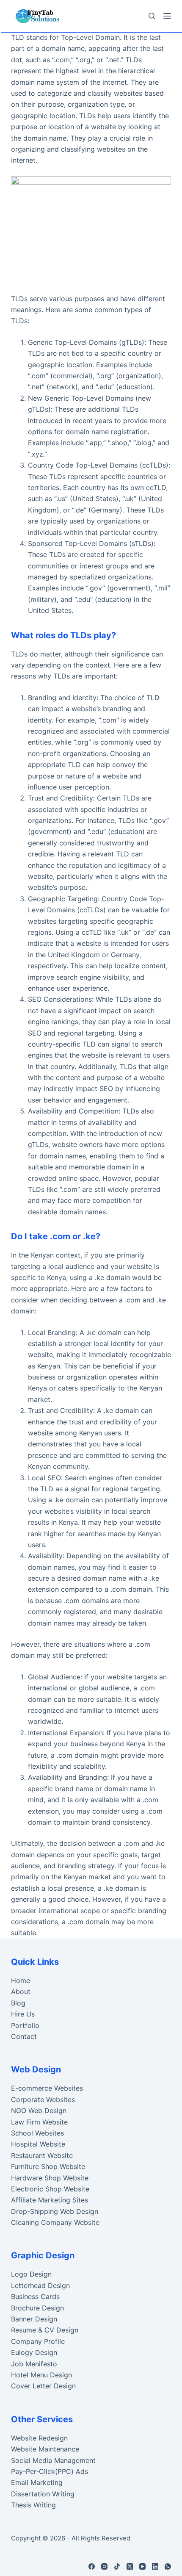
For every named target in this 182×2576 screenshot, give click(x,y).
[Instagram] (104, 2566)
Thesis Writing (33, 2505)
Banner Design (34, 2319)
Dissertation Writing (43, 2494)
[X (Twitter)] (130, 2566)
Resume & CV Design (45, 2330)
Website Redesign (39, 2438)
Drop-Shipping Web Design (55, 2211)
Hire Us (23, 2014)
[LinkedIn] (155, 2566)
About (21, 1992)
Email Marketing (37, 2482)
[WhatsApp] (168, 2566)
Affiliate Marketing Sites (50, 2200)
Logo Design (31, 2274)
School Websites (37, 2133)
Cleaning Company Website (55, 2222)
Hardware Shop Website (50, 2178)
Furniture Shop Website (48, 2166)
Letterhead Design (40, 2285)
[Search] (152, 16)
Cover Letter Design (43, 2386)
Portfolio (25, 2025)
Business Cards (35, 2296)
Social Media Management (53, 2460)
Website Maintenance (45, 2449)
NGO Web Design (39, 2111)
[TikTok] (117, 2566)
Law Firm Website (39, 2122)
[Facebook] (92, 2566)
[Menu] (167, 16)
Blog (18, 2003)
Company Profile (38, 2341)
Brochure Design (37, 2308)
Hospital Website (38, 2144)
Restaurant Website (42, 2155)
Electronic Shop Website (50, 2189)
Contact (24, 2036)
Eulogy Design (34, 2352)
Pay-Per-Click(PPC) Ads (50, 2471)
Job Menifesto (34, 2364)
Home (21, 1980)
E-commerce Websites (47, 2088)
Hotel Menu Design (41, 2375)
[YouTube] (142, 2566)
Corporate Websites (43, 2100)
